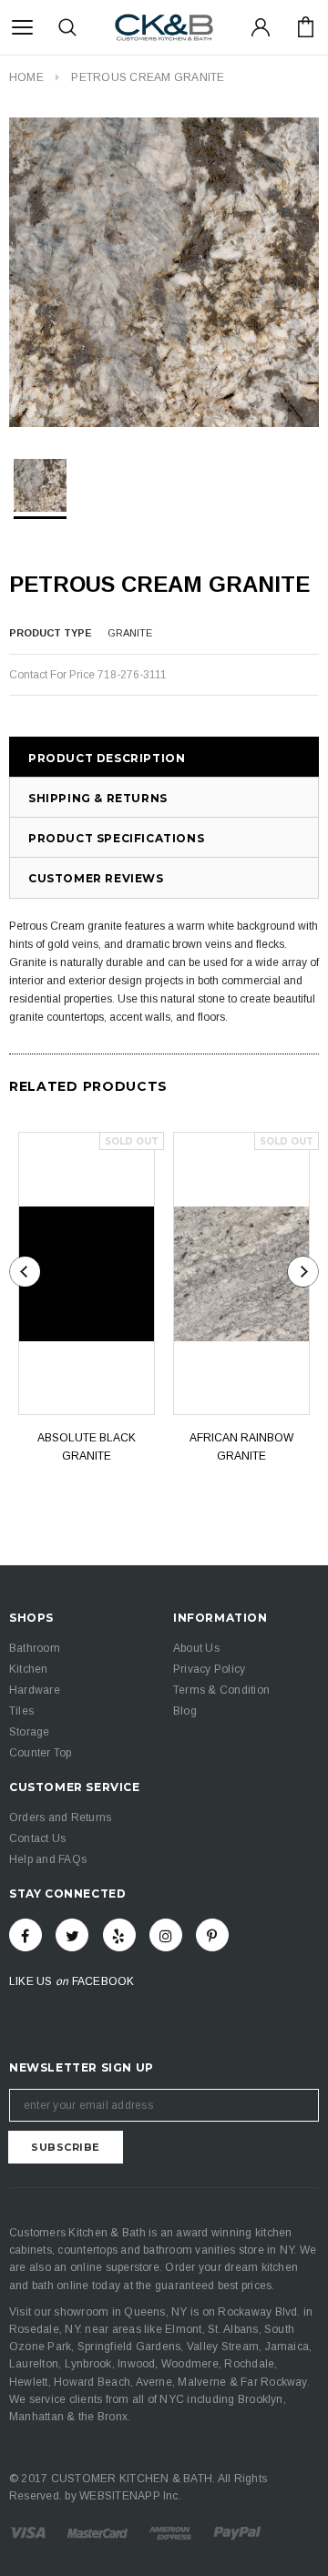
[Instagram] (166, 1935)
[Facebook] (26, 1935)
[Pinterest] (212, 1935)
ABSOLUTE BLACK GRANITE (87, 1447)
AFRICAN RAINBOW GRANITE (241, 1447)
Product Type (51, 633)
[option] (164, 272)
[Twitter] (72, 1935)
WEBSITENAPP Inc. (130, 2496)
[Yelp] (119, 1935)
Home (26, 77)
